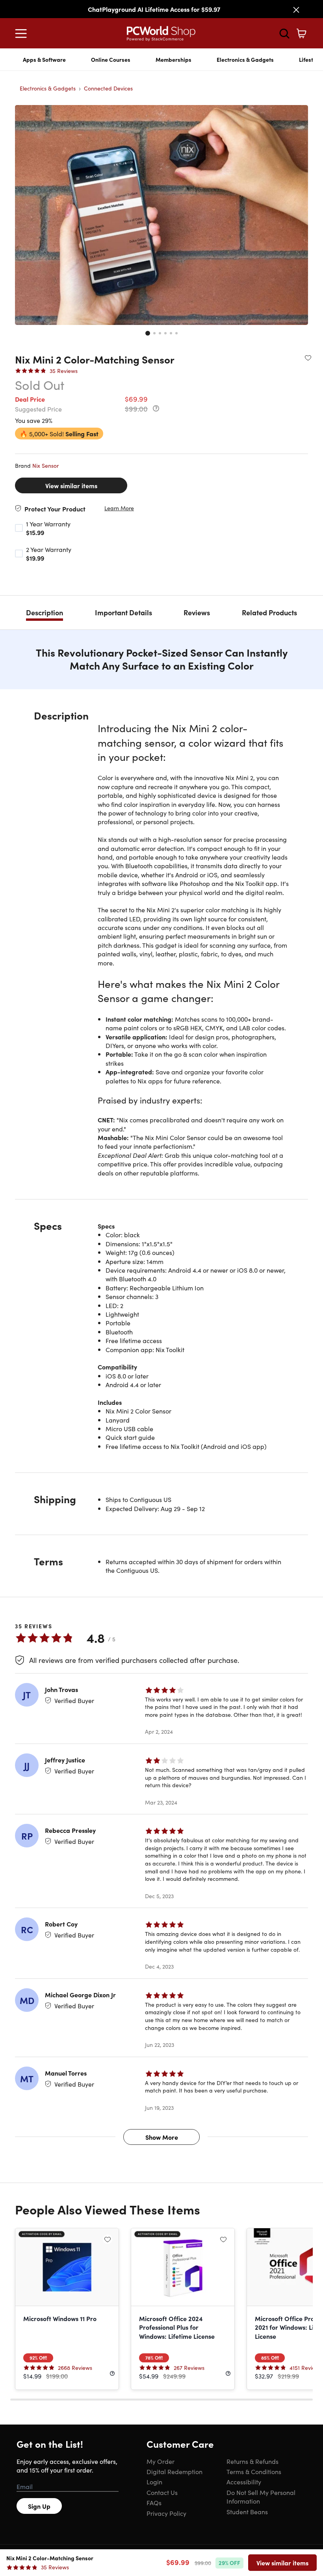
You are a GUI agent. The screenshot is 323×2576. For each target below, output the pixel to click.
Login (154, 2482)
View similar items (71, 485)
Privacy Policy (166, 2513)
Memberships (174, 59)
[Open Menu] (23, 33)
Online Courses (111, 59)
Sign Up (39, 2506)
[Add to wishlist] (308, 358)
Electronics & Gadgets (245, 59)
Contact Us (162, 2492)
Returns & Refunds (252, 2461)
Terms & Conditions (254, 2471)
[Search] (284, 33)
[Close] (296, 10)
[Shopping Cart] (301, 33)
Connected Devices (108, 88)
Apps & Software (44, 59)
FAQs (154, 2502)
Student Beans (247, 2511)
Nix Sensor (45, 465)
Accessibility (244, 2482)
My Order (161, 2461)
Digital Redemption (174, 2471)
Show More (162, 2137)
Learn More (119, 508)
